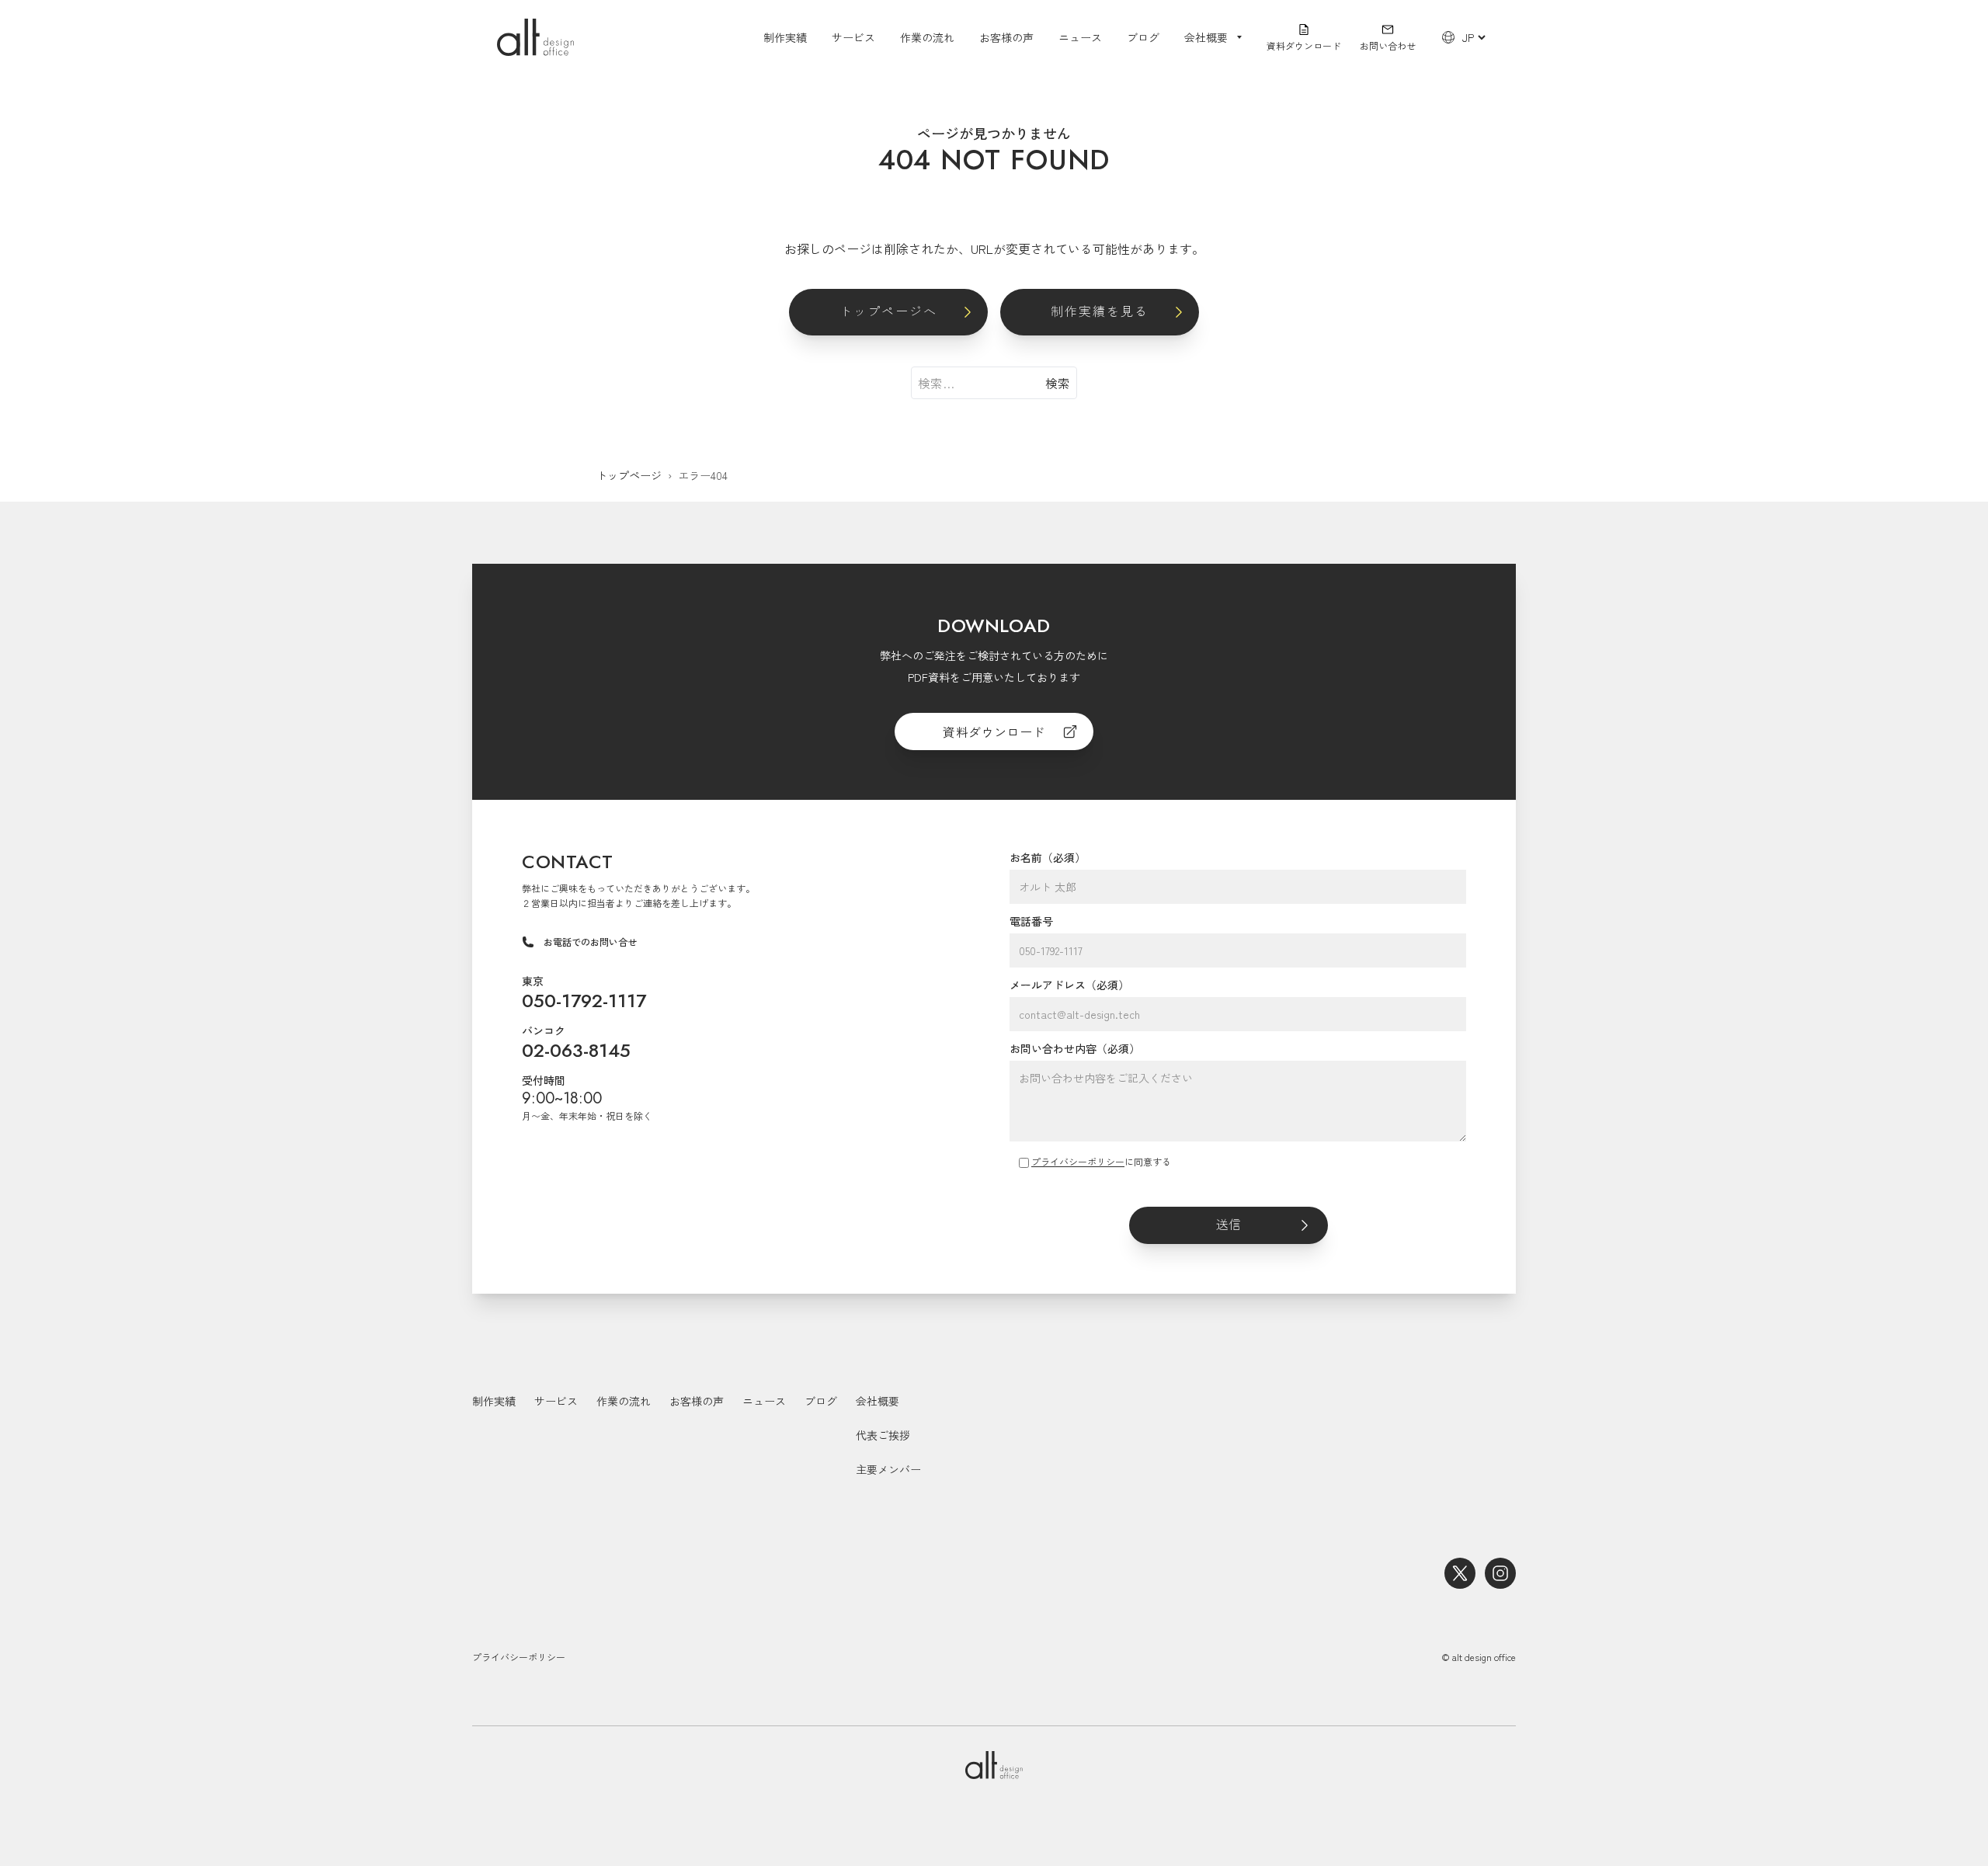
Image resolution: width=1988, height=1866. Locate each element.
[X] (1460, 1573)
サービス (853, 37)
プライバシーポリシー (1078, 1161)
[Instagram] (1500, 1573)
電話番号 (1031, 921)
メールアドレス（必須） (1069, 985)
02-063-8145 (576, 1050)
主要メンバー (888, 1469)
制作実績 (785, 37)
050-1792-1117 (584, 1001)
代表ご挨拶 (883, 1435)
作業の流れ (927, 37)
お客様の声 (1006, 37)
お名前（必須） (1048, 857)
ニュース (1080, 37)
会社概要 (878, 1401)
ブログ (1143, 37)
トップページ (629, 475)
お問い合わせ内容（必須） (1075, 1048)
